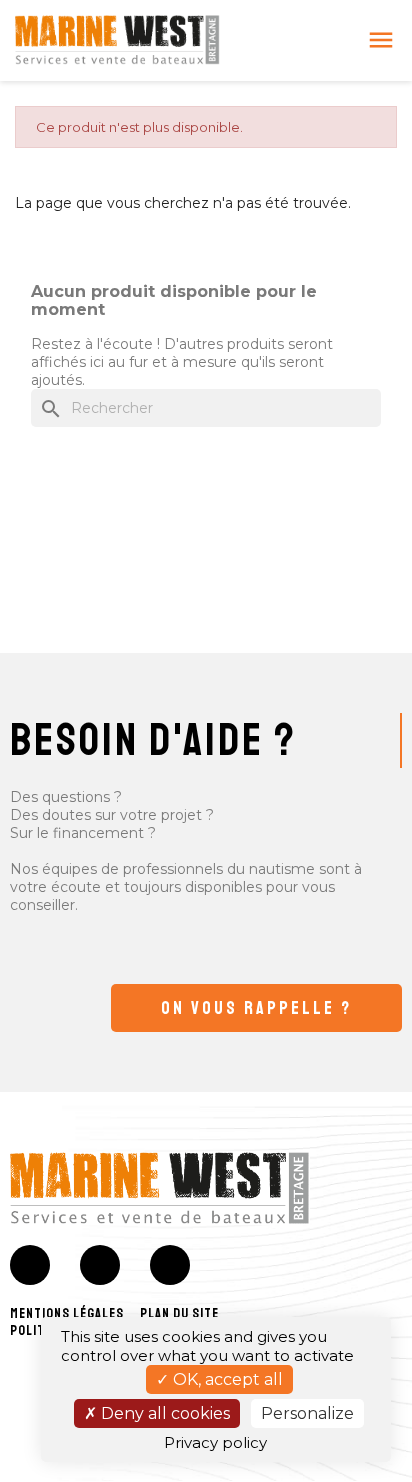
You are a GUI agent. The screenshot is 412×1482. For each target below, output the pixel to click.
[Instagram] (100, 1265)
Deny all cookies (163, 1413)
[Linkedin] (170, 1265)
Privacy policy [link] (215, 1442)
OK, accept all (226, 1379)
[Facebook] (30, 1265)
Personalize (307, 1413)
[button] (256, 1008)
